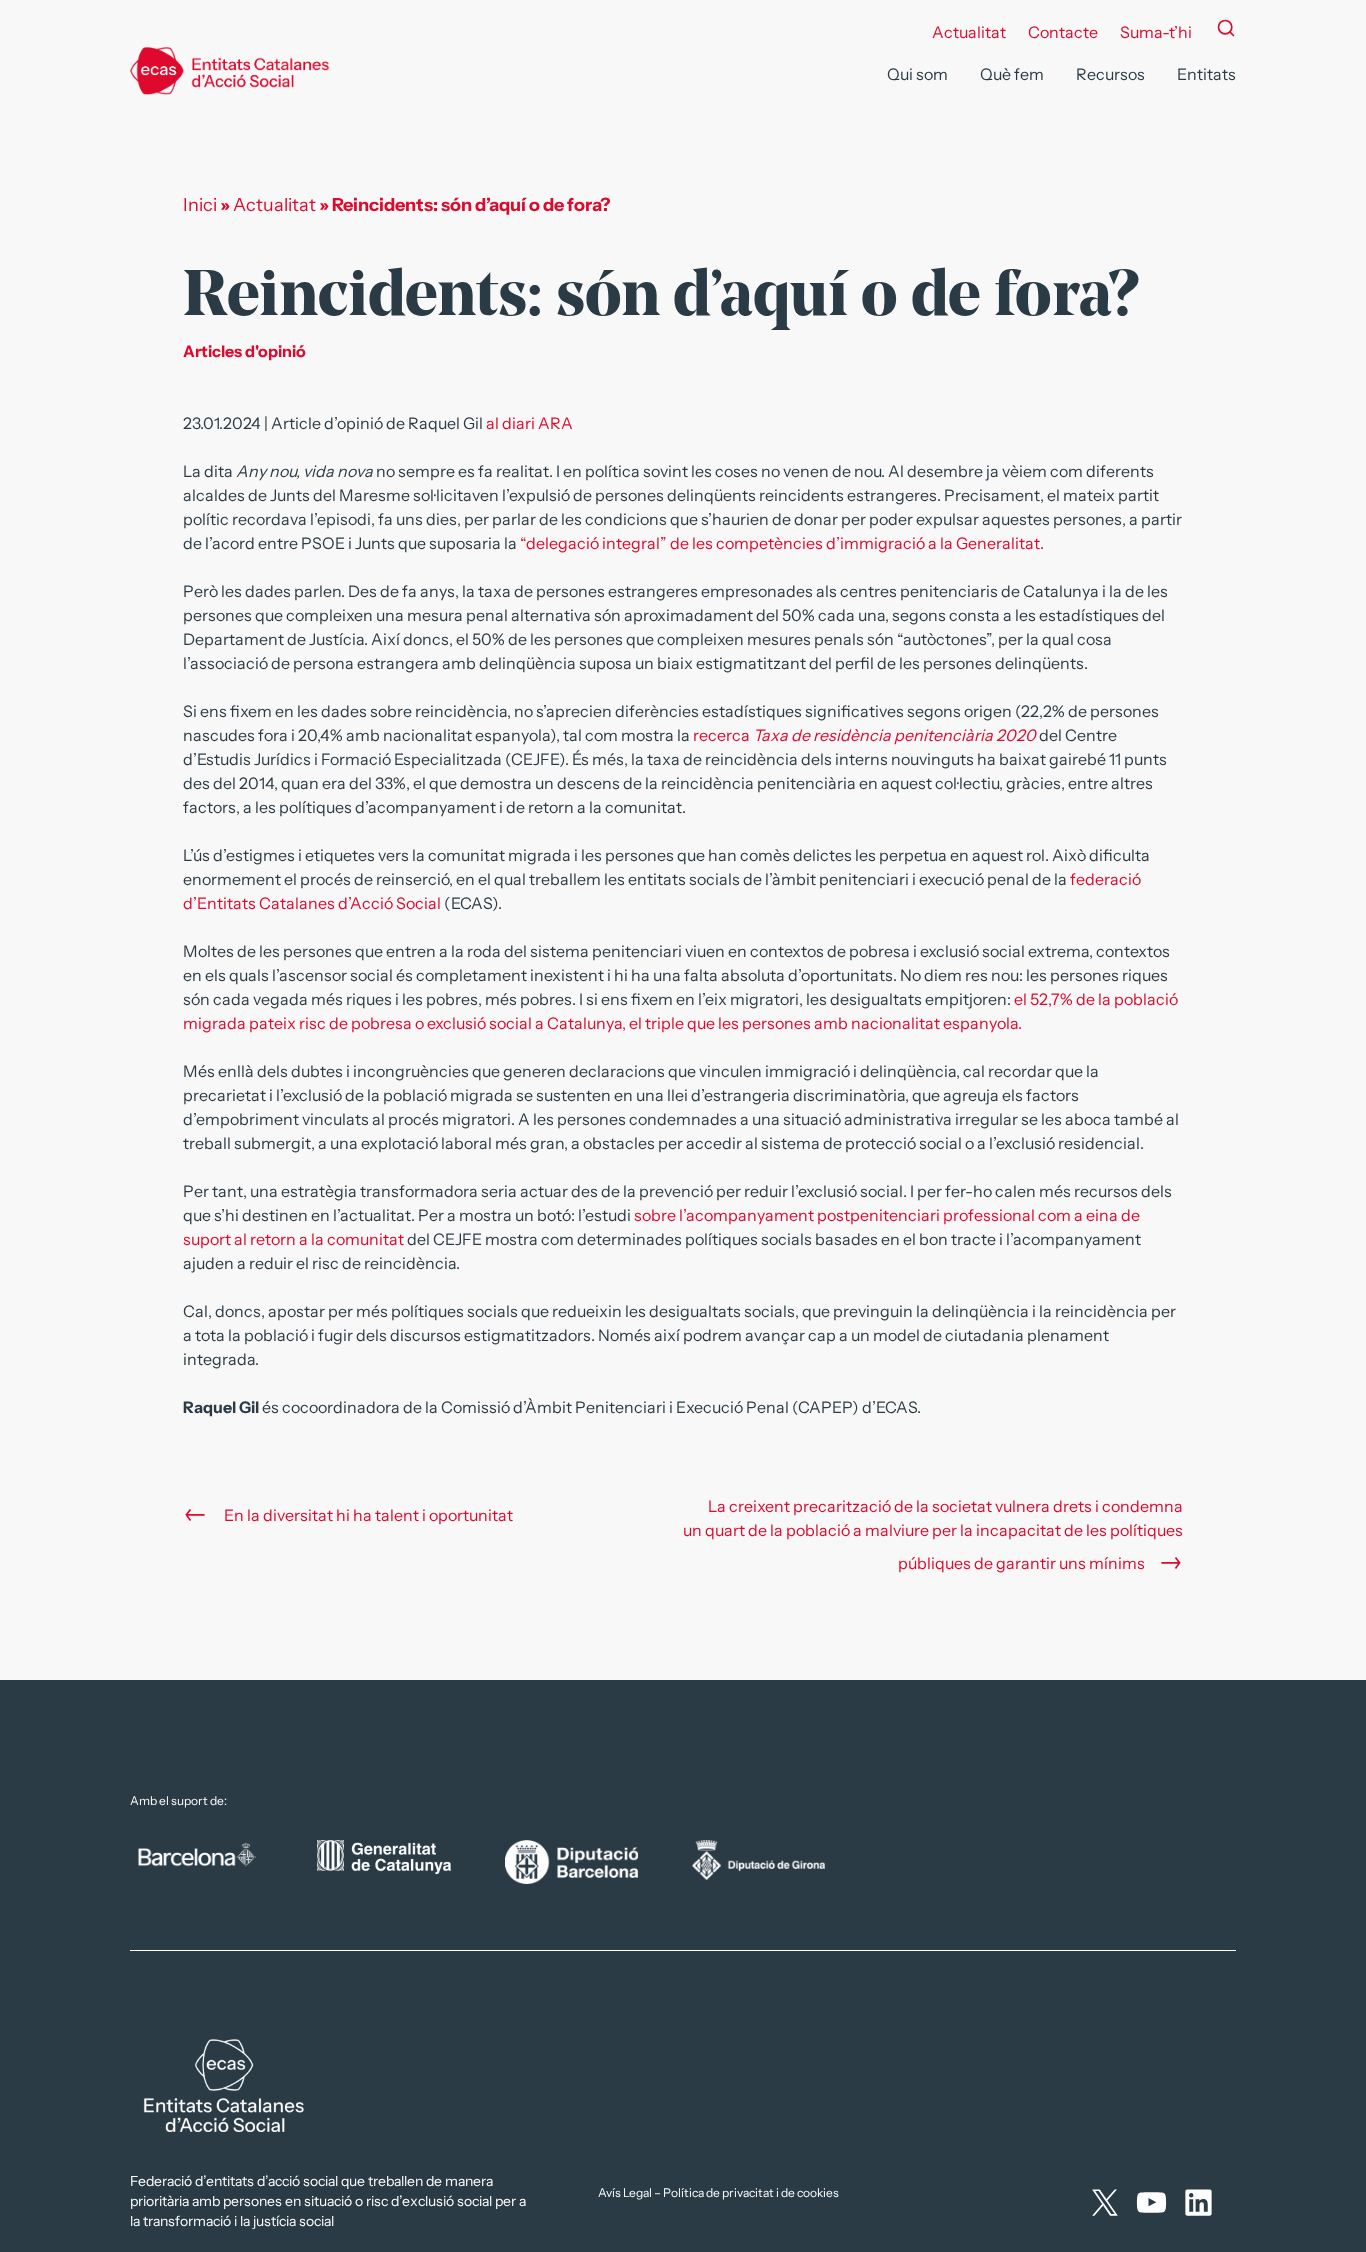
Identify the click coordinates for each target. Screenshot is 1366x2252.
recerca (723, 735)
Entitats (1206, 74)
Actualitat (969, 32)
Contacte (1063, 32)
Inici (200, 205)
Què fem (1012, 74)
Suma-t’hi (1156, 32)
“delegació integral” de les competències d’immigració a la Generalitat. (782, 543)
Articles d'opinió (244, 351)
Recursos (1110, 74)
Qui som (917, 74)
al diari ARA (529, 423)
